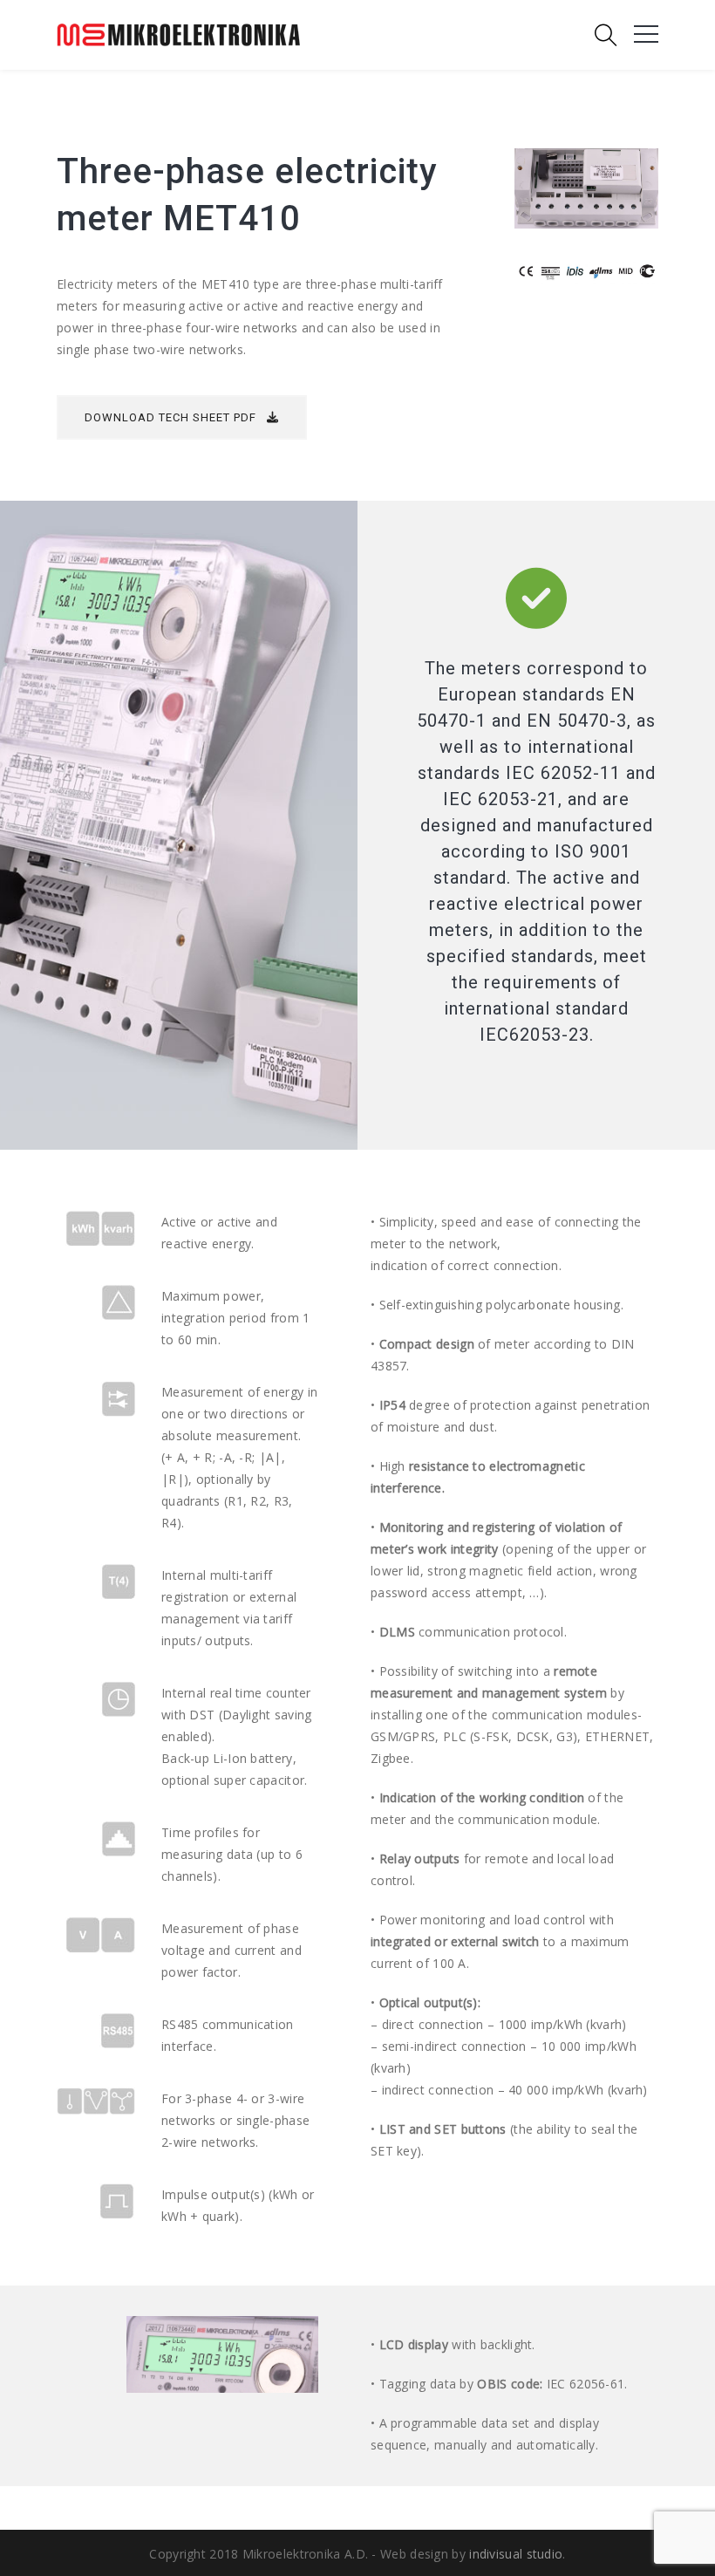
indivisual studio (516, 2554)
